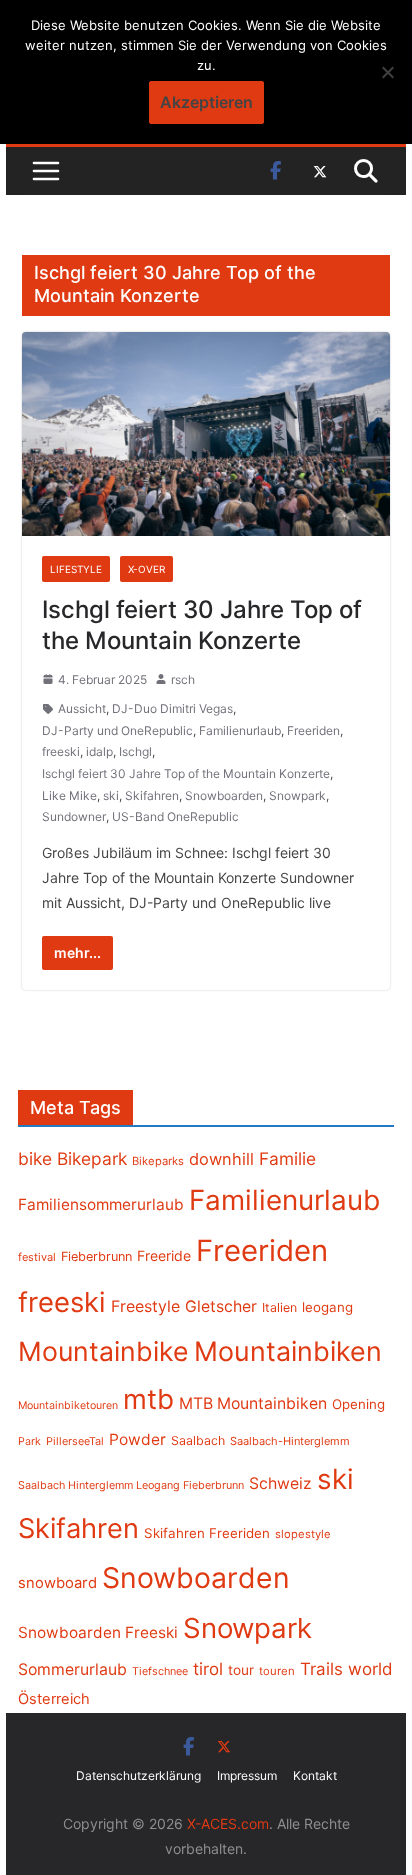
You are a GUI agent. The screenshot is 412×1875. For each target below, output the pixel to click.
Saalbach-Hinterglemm (290, 1441)
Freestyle (145, 1306)
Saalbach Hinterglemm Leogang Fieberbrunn (131, 1485)
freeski (61, 751)
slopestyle (303, 1534)
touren (277, 1671)
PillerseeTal (75, 1441)
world (370, 1669)
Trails (321, 1669)
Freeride (164, 1255)
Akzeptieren (206, 102)
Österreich (54, 1699)
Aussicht (82, 708)
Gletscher (221, 1306)
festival (37, 1257)
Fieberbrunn (96, 1256)
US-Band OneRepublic (175, 816)
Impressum (247, 1775)
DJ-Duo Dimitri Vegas (172, 708)
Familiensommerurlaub (101, 1204)
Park (29, 1441)
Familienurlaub (240, 730)
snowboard (57, 1583)
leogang (327, 1307)
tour (241, 1670)
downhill (221, 1159)
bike (35, 1158)
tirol (208, 1669)
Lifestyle (76, 569)
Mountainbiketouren (68, 1405)
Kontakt (315, 1775)
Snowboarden (224, 795)
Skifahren (152, 795)
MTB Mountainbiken (253, 1403)
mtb (148, 1399)
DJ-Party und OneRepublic (117, 730)
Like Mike (69, 795)
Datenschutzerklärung (138, 1775)
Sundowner (74, 816)
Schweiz (280, 1483)
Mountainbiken (288, 1351)
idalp (99, 751)
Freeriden (313, 730)
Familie (287, 1158)
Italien (279, 1307)
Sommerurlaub (72, 1669)
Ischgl (135, 751)
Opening (358, 1404)
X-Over (146, 569)
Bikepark (92, 1158)
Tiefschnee (160, 1671)
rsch (183, 679)
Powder (137, 1439)
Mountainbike (103, 1351)
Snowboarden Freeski (98, 1632)
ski (111, 795)
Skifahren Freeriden (207, 1533)
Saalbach (198, 1440)
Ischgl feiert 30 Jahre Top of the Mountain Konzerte (186, 773)
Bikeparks (158, 1161)
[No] (387, 72)
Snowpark (297, 795)
